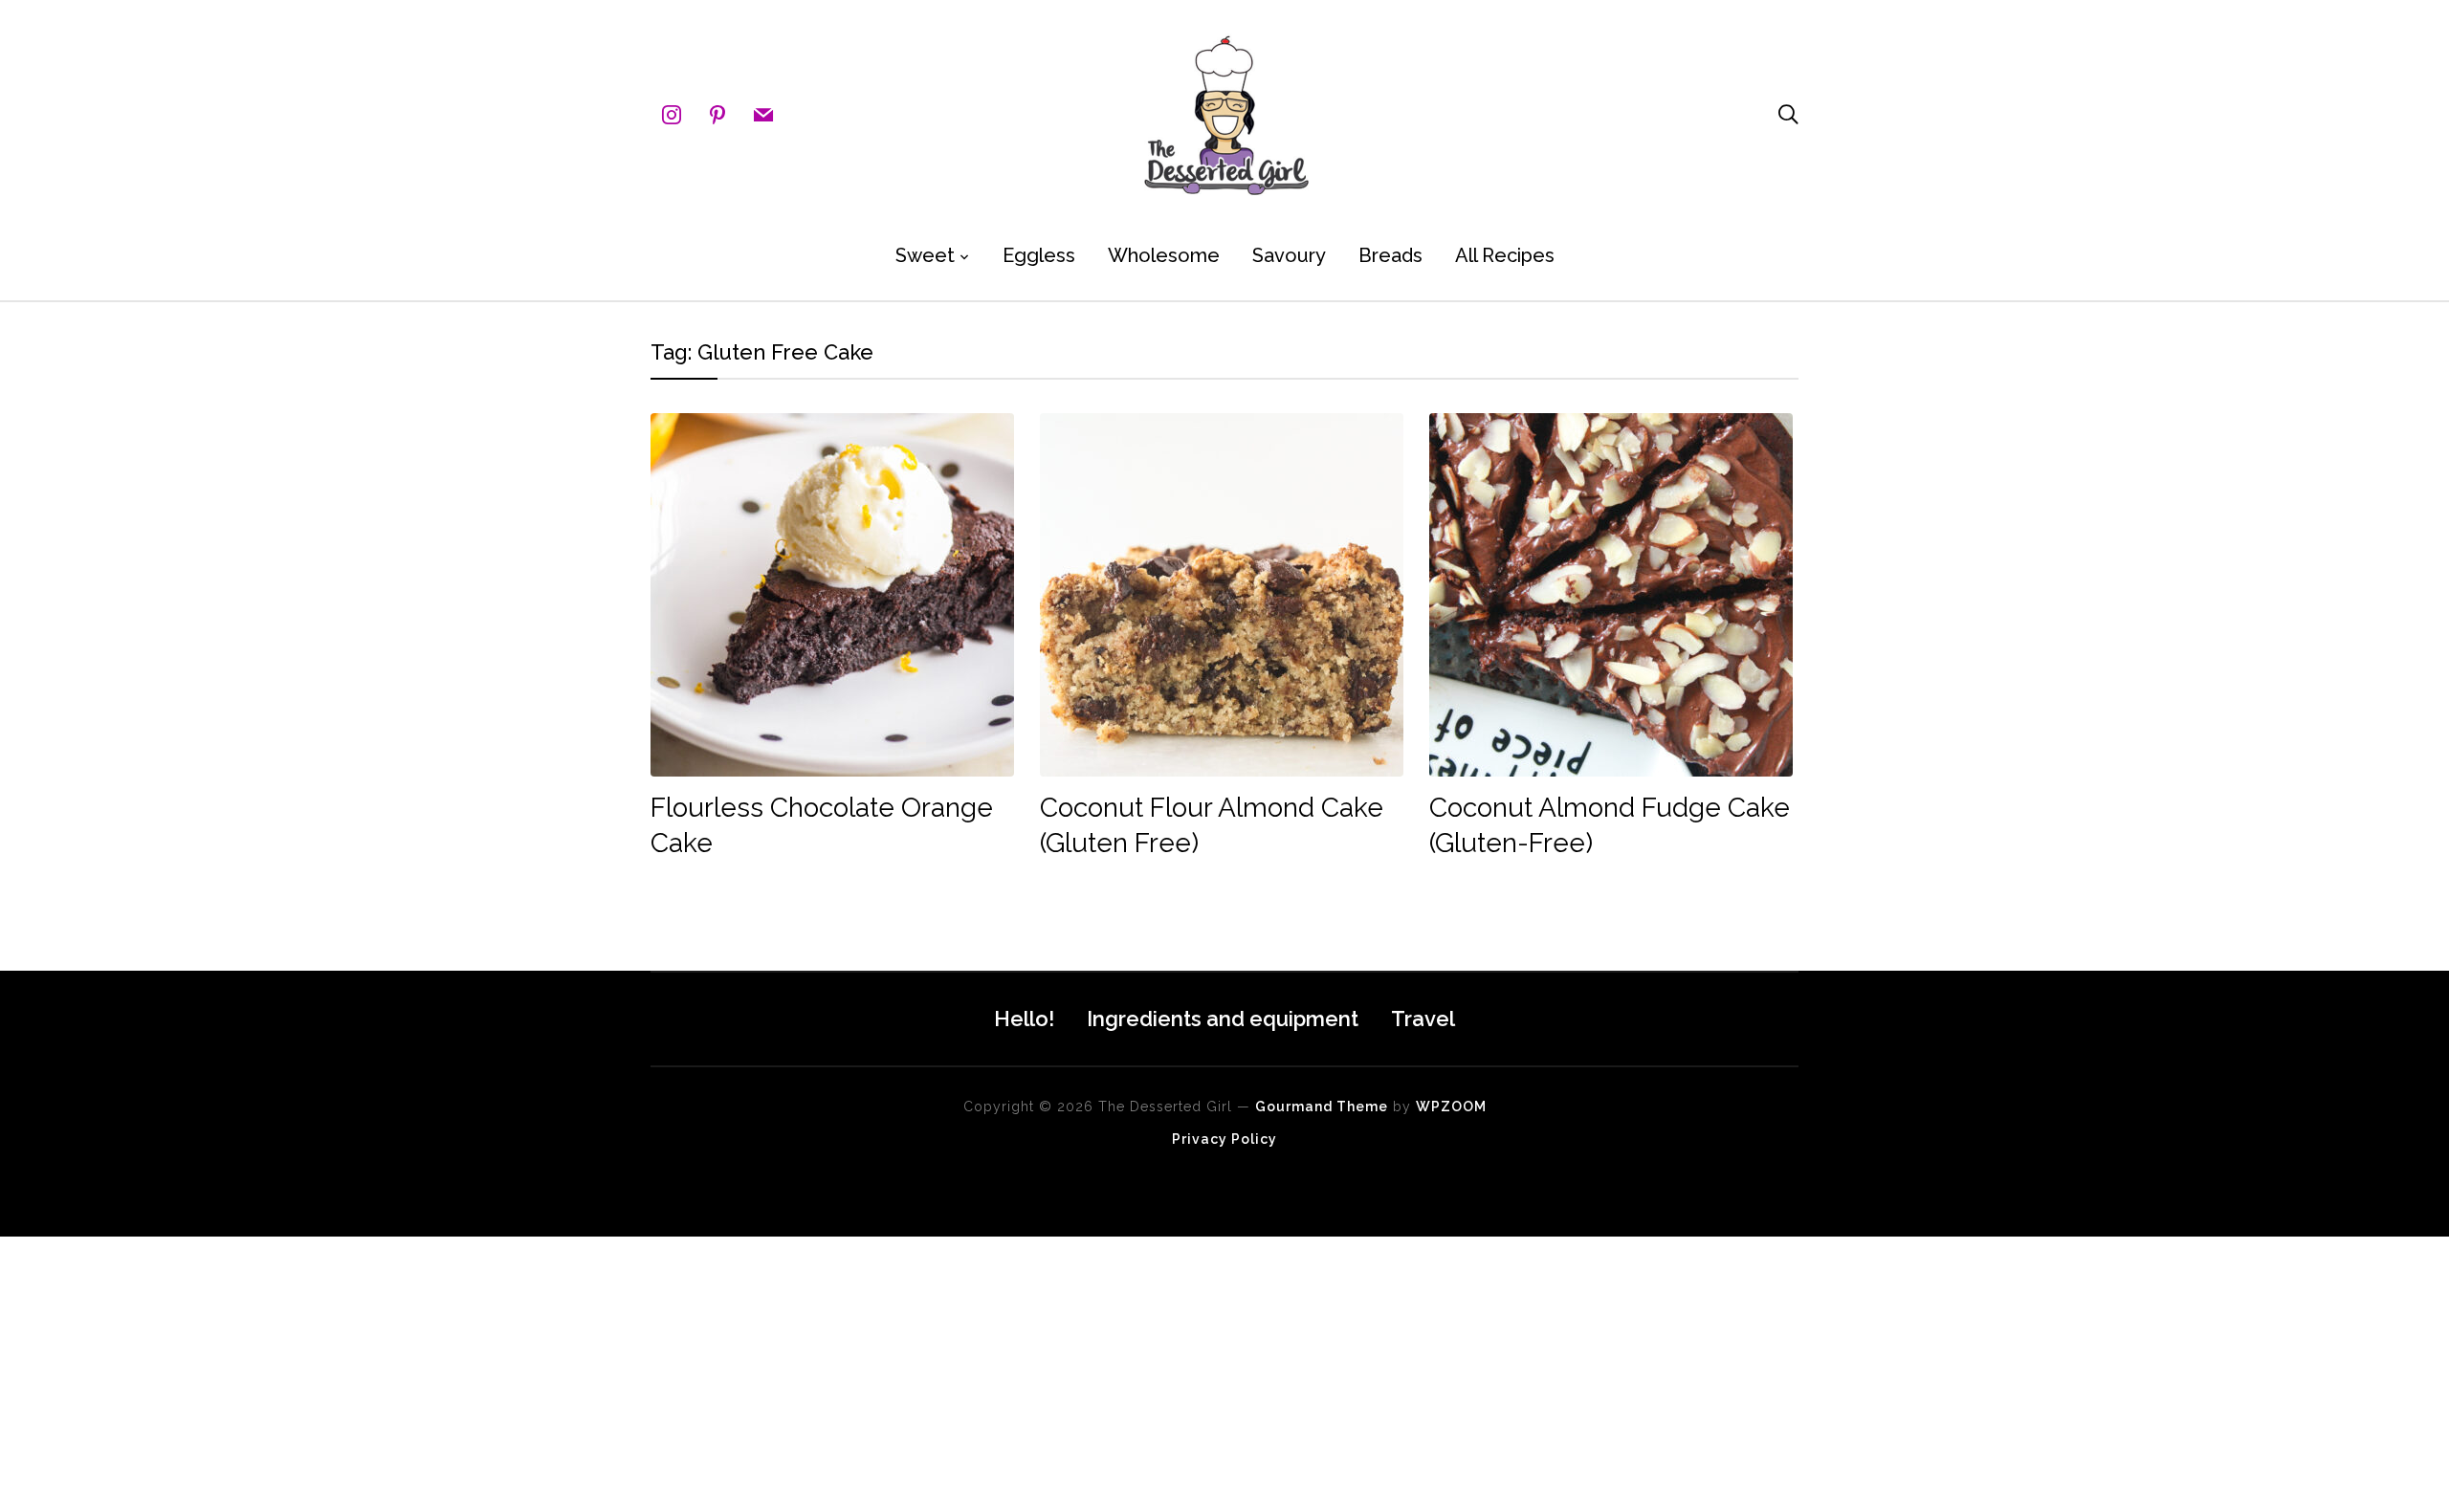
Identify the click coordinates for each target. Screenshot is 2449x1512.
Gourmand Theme (1322, 1107)
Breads (1390, 255)
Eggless (1039, 255)
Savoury (1289, 255)
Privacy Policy (1224, 1139)
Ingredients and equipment (1223, 1019)
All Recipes (1505, 255)
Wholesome (1164, 255)
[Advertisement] (574, 1370)
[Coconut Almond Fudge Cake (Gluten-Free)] (1611, 426)
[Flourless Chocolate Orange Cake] (832, 426)
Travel (1423, 1019)
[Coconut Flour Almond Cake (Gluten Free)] (1222, 426)
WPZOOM (1451, 1107)
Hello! (1024, 1019)
